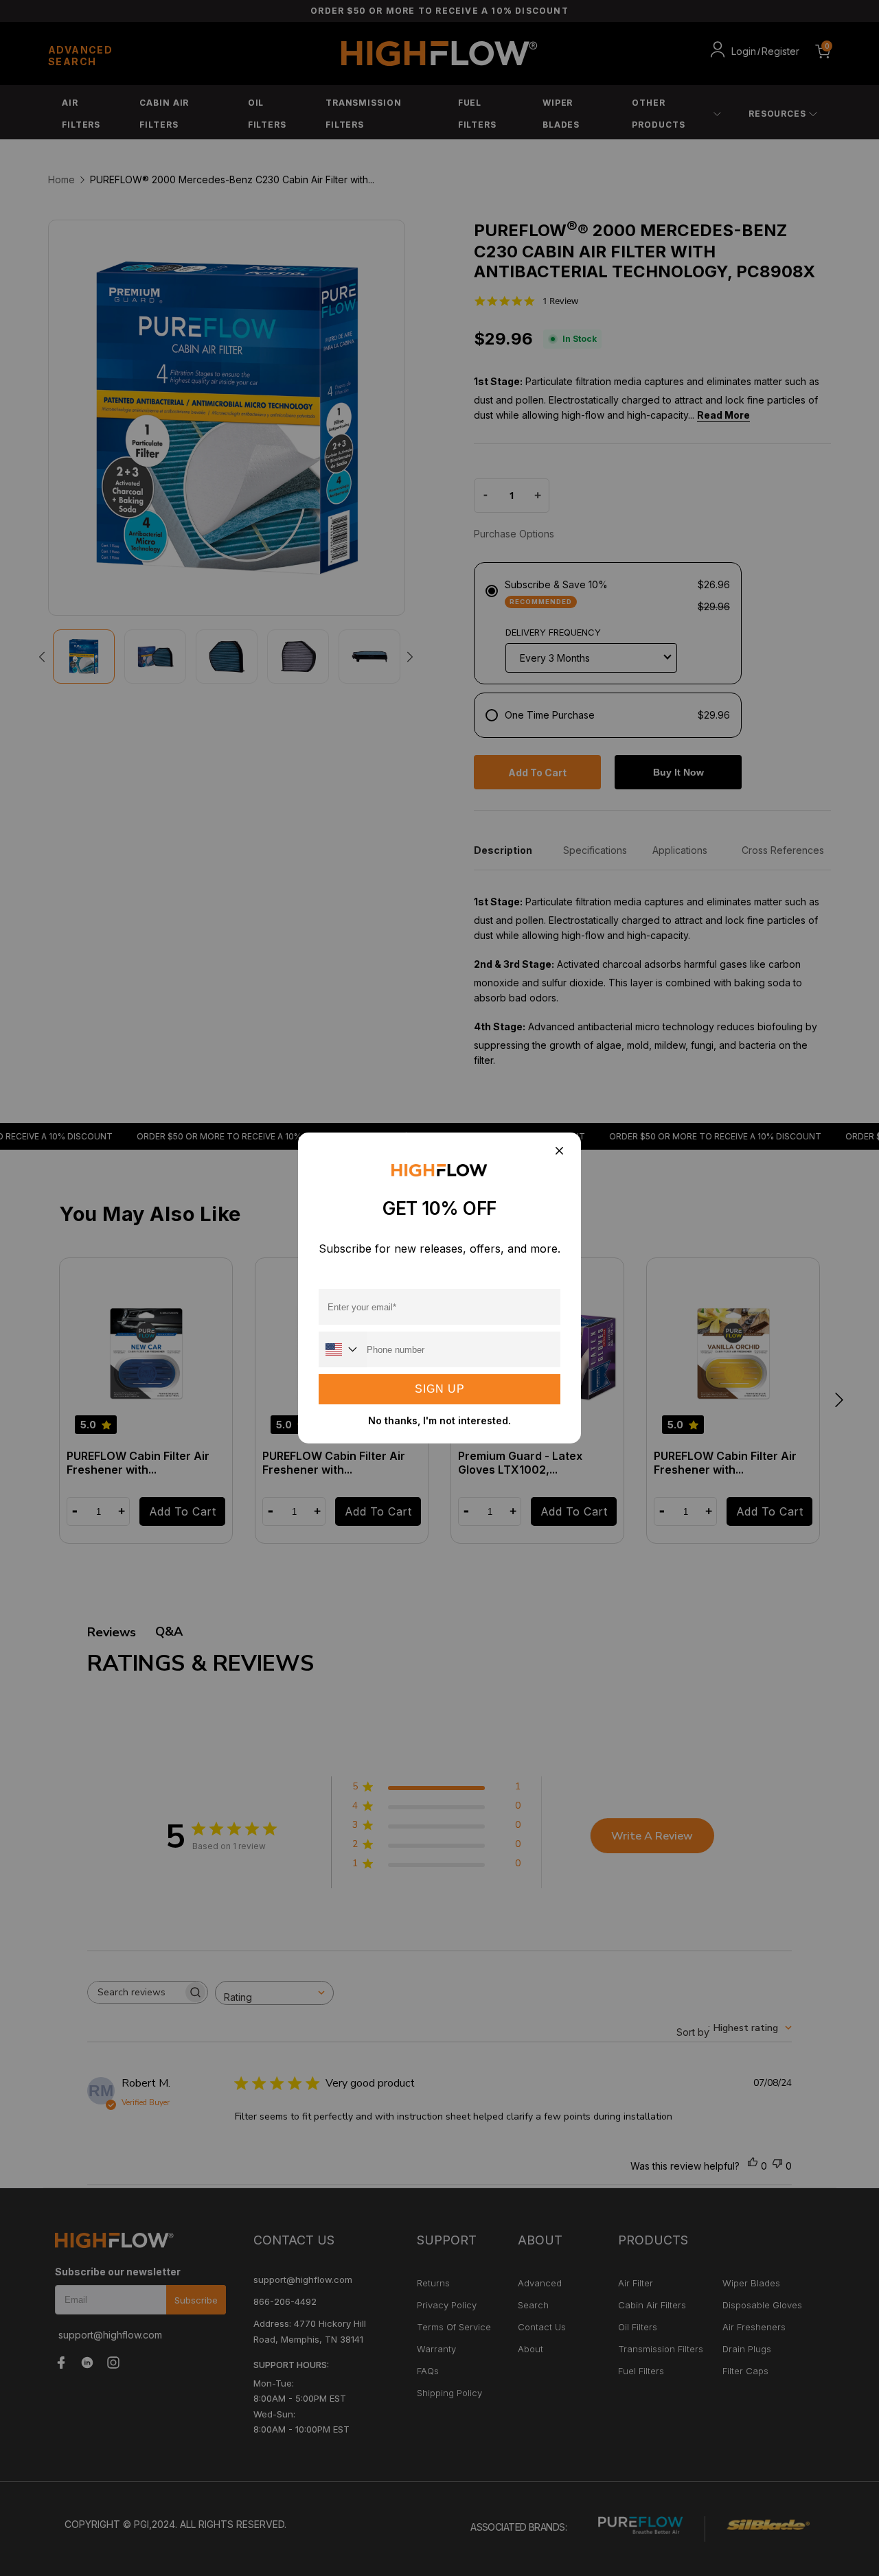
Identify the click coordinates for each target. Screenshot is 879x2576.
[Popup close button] (559, 1151)
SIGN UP (440, 1389)
